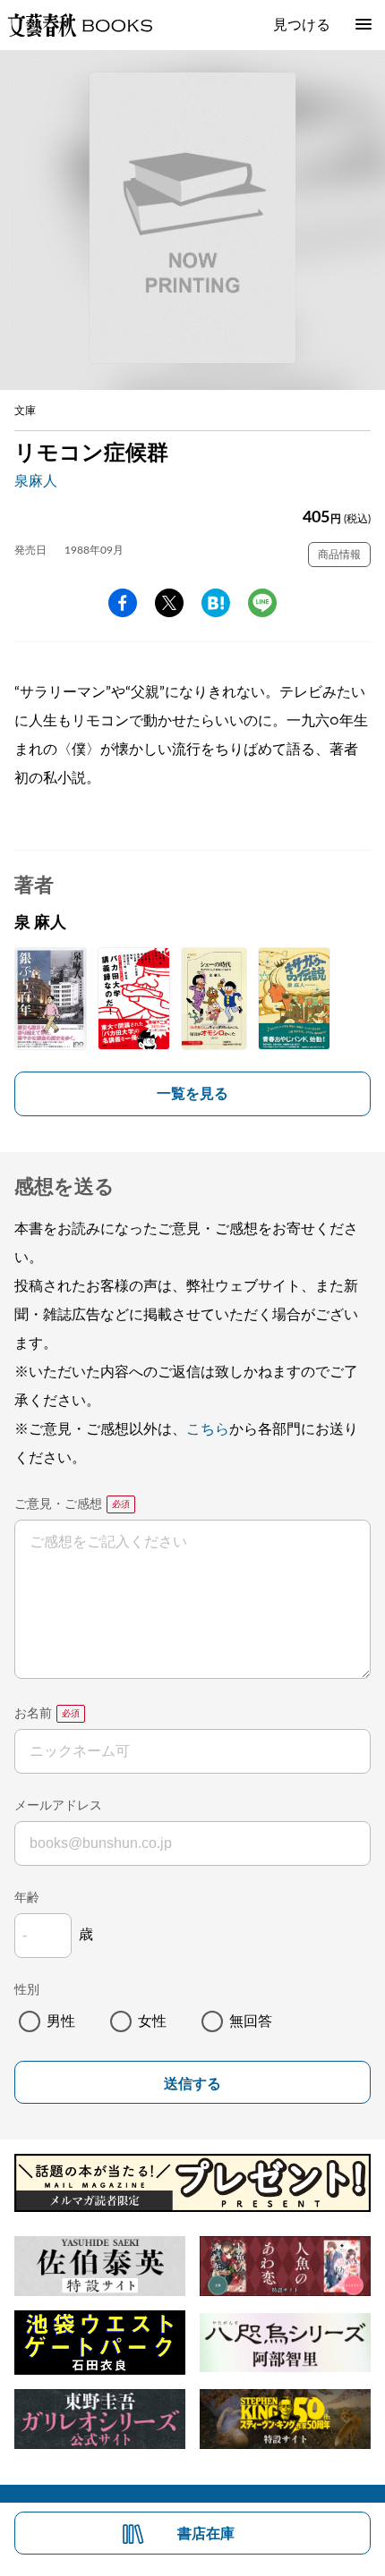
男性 (61, 2021)
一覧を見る (192, 1094)
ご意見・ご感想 (58, 1504)
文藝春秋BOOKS (80, 25)
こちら (208, 1429)
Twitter (169, 603)
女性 (152, 2021)
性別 (27, 1990)
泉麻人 (36, 481)
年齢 (27, 1898)
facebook (123, 603)
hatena (216, 603)
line (262, 603)
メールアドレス (58, 1806)
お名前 (33, 1714)
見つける (302, 25)
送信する (192, 2084)
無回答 (251, 2021)
